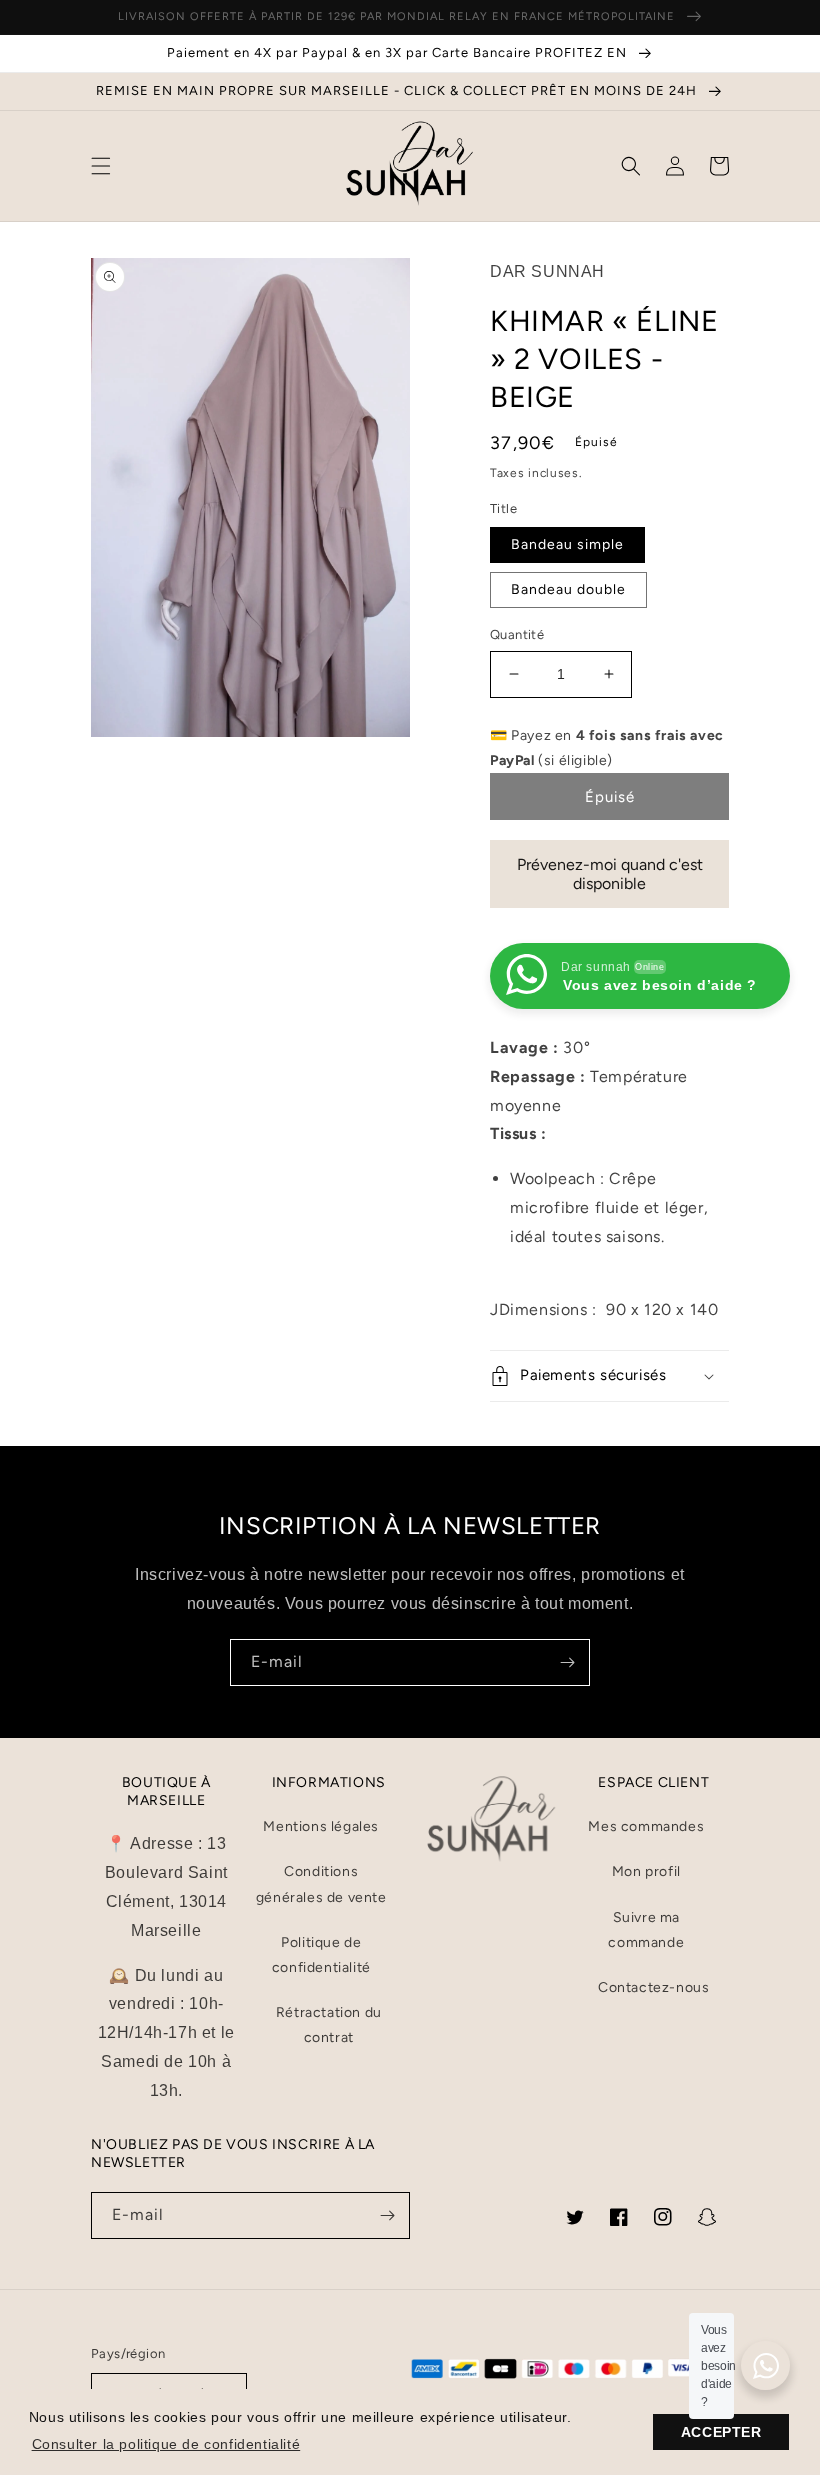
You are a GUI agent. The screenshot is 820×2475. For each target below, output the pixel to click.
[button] (101, 166)
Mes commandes (646, 1826)
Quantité (517, 634)
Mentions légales (321, 1826)
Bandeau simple (567, 544)
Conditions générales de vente (321, 1884)
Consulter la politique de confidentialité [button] (166, 2444)
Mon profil (646, 1871)
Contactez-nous (653, 1987)
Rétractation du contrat (329, 2025)
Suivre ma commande (646, 1930)
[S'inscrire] (567, 1662)
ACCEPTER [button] (721, 2432)
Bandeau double (568, 589)
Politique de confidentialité (321, 1955)
